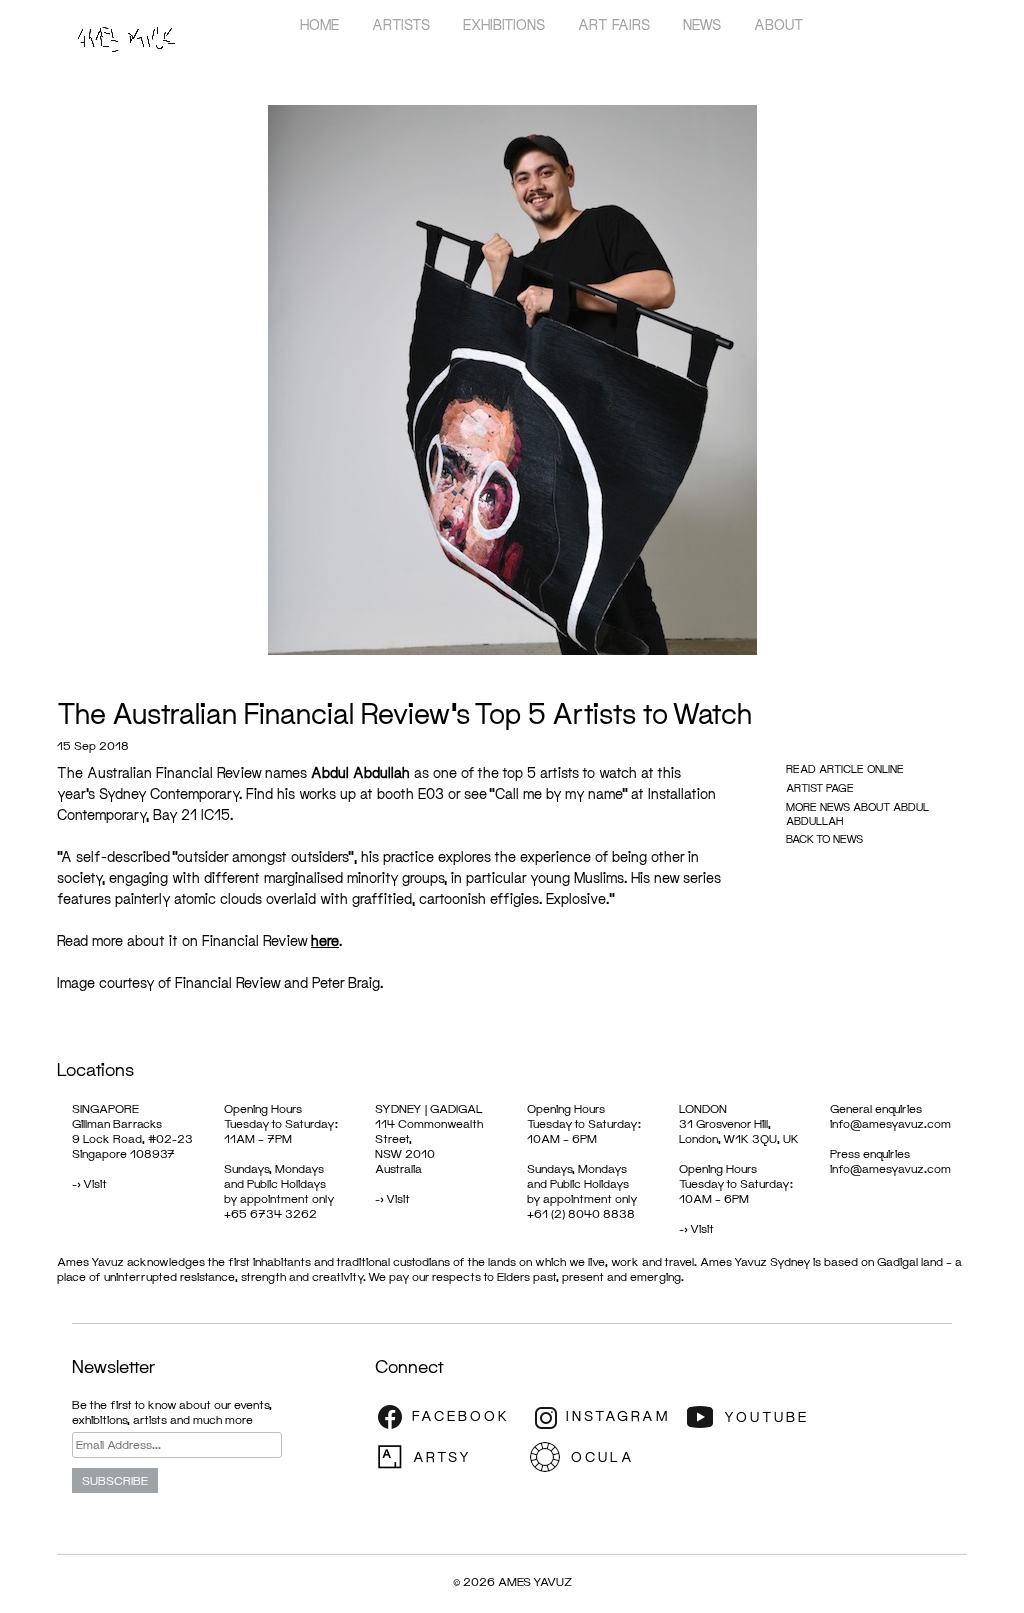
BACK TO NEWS (824, 838)
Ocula (605, 1457)
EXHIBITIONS (504, 24)
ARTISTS (401, 24)
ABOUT (779, 24)
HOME (319, 24)
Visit (95, 1183)
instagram (605, 1417)
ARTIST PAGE (820, 787)
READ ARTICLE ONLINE (845, 768)
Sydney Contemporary (169, 793)
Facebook (450, 1417)
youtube (760, 1417)
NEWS (702, 24)
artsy (450, 1457)
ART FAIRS (614, 24)
